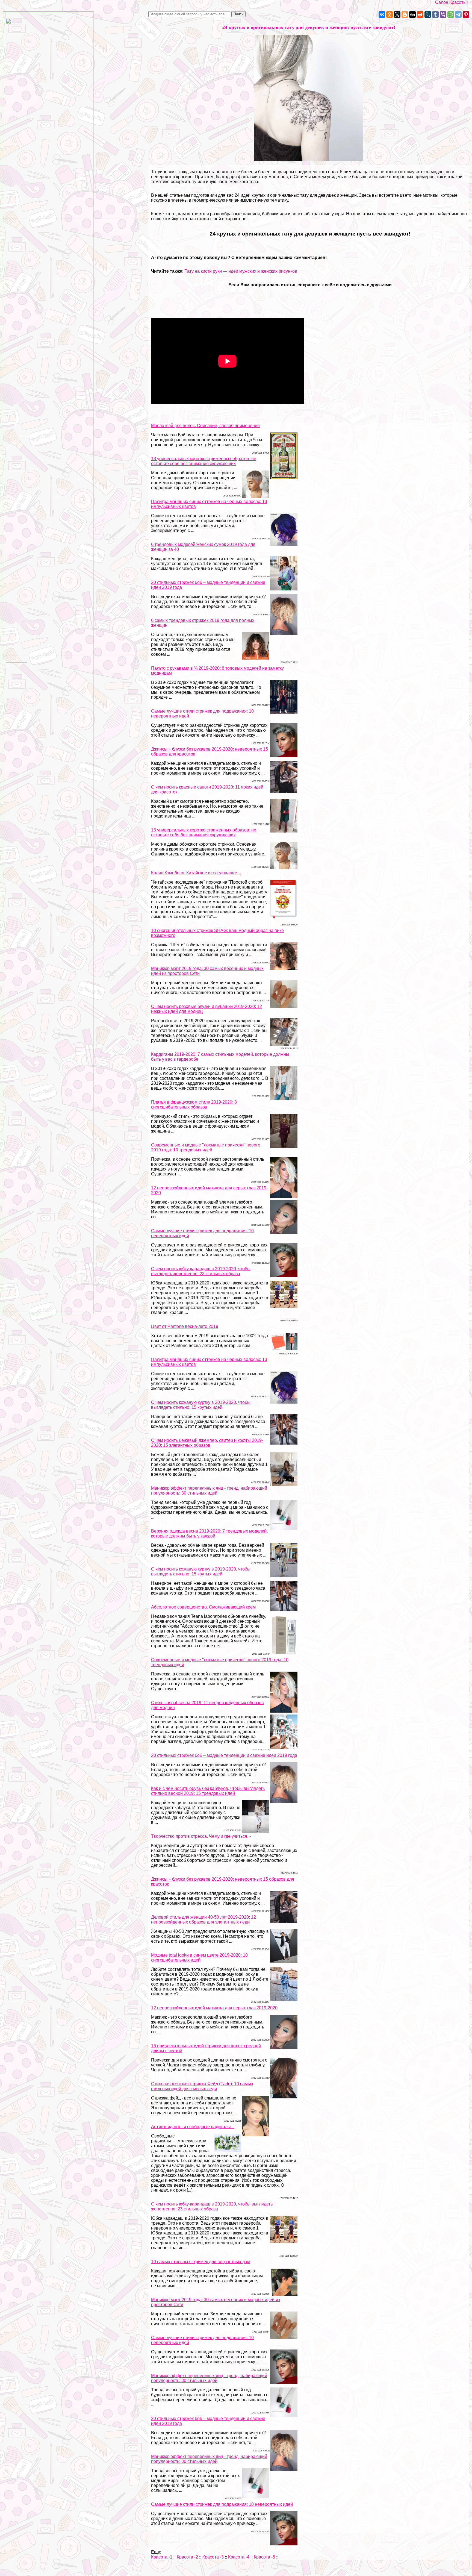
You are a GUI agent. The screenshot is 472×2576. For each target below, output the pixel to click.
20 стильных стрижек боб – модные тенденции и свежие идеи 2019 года (224, 1755)
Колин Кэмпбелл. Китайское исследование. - (196, 873)
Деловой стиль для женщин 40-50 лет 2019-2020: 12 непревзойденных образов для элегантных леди (203, 1920)
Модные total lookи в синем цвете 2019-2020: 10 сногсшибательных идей (199, 1958)
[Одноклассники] (390, 14)
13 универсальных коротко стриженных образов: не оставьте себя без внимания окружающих (204, 461)
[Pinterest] (466, 14)
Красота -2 (187, 2557)
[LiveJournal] (428, 14)
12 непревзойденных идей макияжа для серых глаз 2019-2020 (214, 2008)
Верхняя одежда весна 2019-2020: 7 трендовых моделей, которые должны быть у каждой (209, 1533)
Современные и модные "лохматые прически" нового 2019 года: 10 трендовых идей (206, 1147)
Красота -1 (162, 2557)
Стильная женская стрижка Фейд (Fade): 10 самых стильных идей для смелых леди (202, 2086)
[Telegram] (458, 14)
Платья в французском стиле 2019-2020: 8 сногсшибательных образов (194, 1105)
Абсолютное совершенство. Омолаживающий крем (203, 1607)
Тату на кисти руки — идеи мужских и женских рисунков (241, 271)
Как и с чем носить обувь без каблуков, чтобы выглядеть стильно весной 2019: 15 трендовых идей (208, 1791)
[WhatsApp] (451, 14)
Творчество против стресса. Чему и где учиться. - (201, 1836)
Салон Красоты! (454, 2)
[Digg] (412, 14)
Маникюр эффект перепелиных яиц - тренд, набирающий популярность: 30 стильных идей (209, 1491)
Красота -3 (213, 2557)
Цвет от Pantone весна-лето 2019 (185, 1326)
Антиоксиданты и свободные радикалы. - (193, 2127)
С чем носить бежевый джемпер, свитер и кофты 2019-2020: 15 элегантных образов (207, 1443)
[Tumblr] (435, 14)
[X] (397, 14)
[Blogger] (405, 14)
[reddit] (420, 14)
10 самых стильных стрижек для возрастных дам (201, 2262)
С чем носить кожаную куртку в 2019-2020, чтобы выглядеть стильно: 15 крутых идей (201, 1405)
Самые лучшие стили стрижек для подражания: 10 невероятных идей (222, 2504)
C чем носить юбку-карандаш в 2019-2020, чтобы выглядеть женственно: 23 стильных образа (201, 1271)
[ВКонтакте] (382, 14)
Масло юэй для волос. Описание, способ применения (205, 426)
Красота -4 (239, 2557)
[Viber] (443, 14)
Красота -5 (264, 2557)
